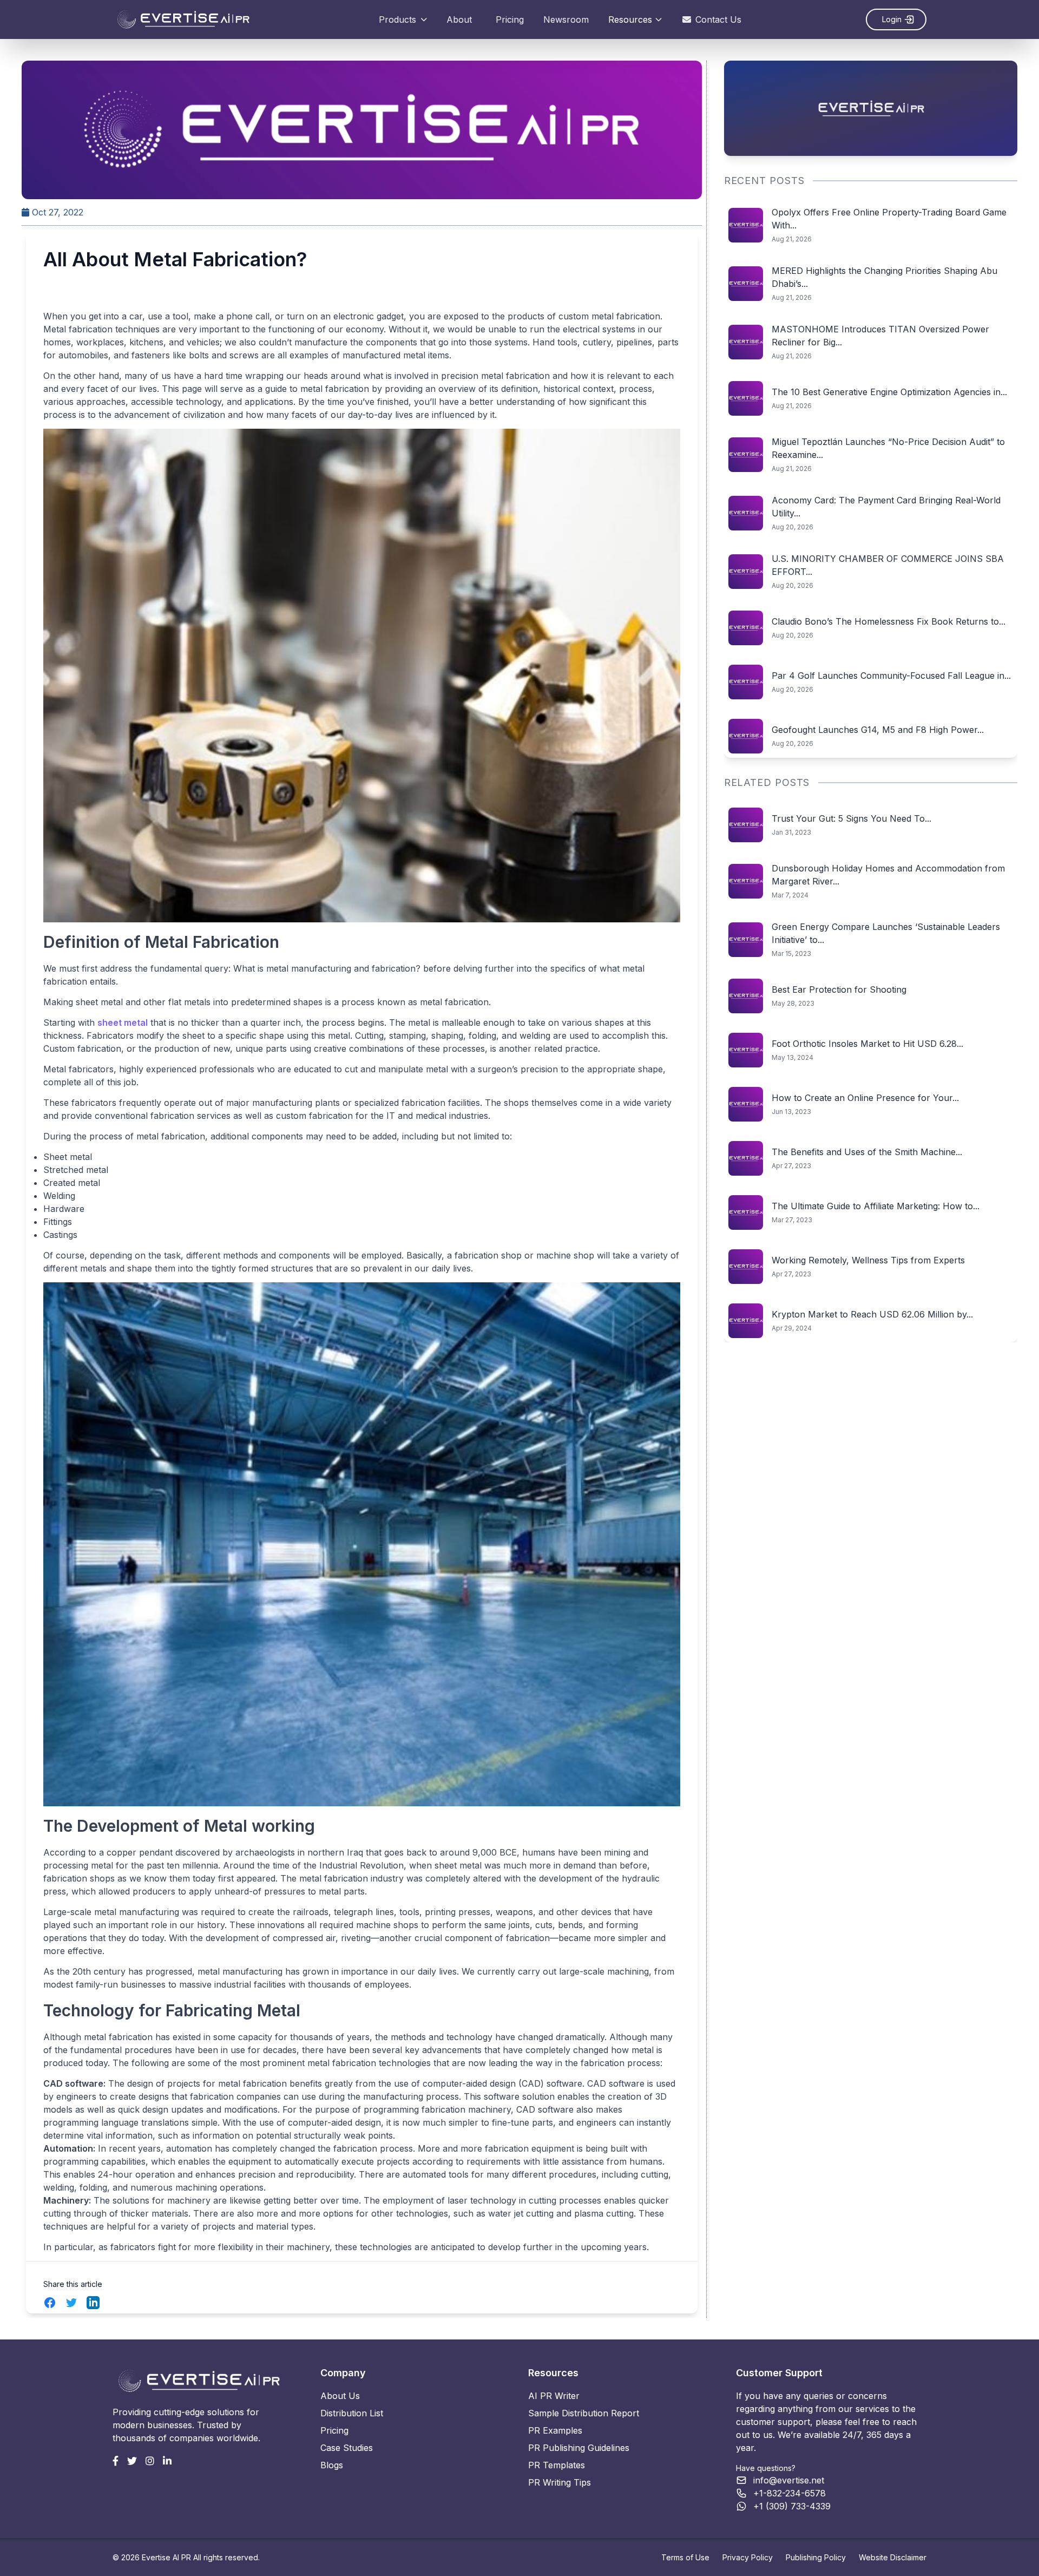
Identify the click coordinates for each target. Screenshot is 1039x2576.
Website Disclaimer (893, 2557)
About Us (340, 2396)
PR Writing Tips (560, 2482)
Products (397, 19)
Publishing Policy (816, 2557)
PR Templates (557, 2465)
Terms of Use (685, 2557)
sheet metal (123, 1022)
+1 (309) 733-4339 (792, 2506)
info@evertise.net (789, 2480)
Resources (630, 19)
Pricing (510, 19)
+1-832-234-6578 (790, 2493)
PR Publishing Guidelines (579, 2448)
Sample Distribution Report (584, 2413)
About (459, 19)
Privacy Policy (748, 2557)
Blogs (332, 2465)
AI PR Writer (554, 2396)
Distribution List (352, 2413)
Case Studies (347, 2448)
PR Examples (555, 2430)
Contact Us (718, 19)
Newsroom (566, 19)
